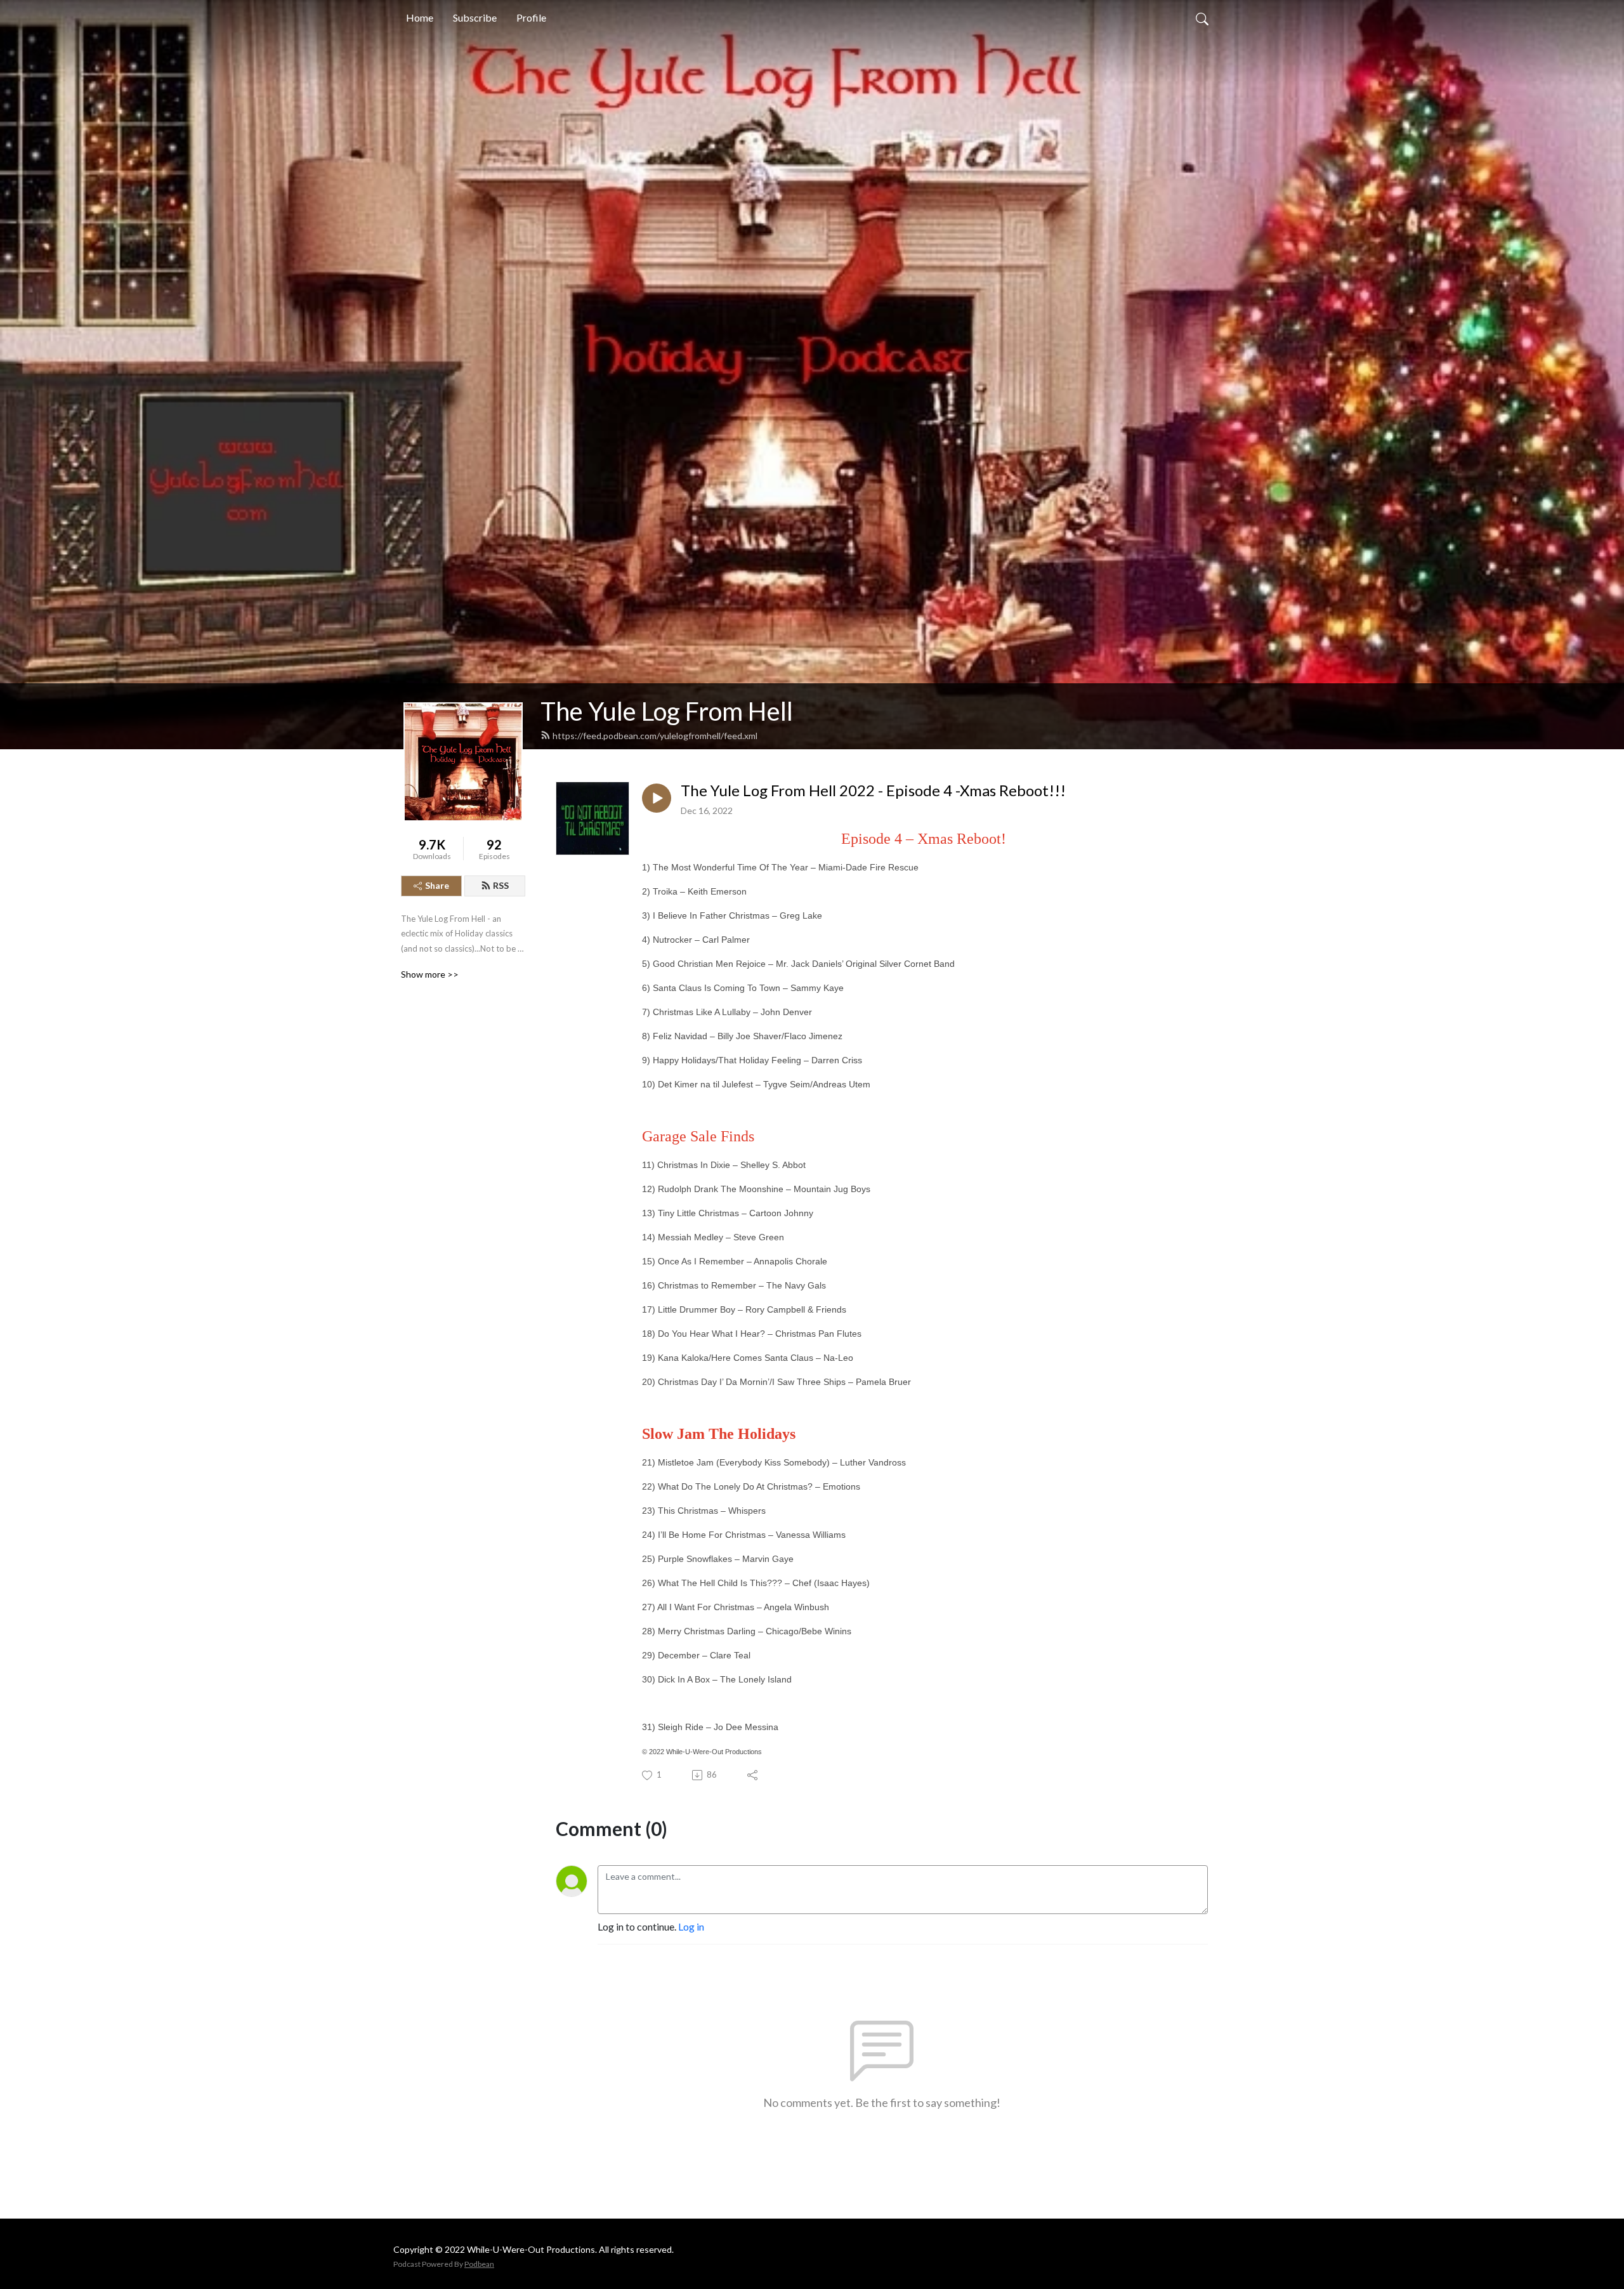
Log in (691, 1926)
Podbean (479, 2264)
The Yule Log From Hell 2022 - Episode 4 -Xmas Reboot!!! (873, 790)
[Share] (753, 1775)
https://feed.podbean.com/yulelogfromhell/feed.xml (655, 736)
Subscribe (475, 17)
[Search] (1202, 18)
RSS (501, 885)
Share (437, 885)
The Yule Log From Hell (667, 711)
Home (420, 17)
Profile (531, 17)
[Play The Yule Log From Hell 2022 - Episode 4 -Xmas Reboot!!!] (657, 798)
